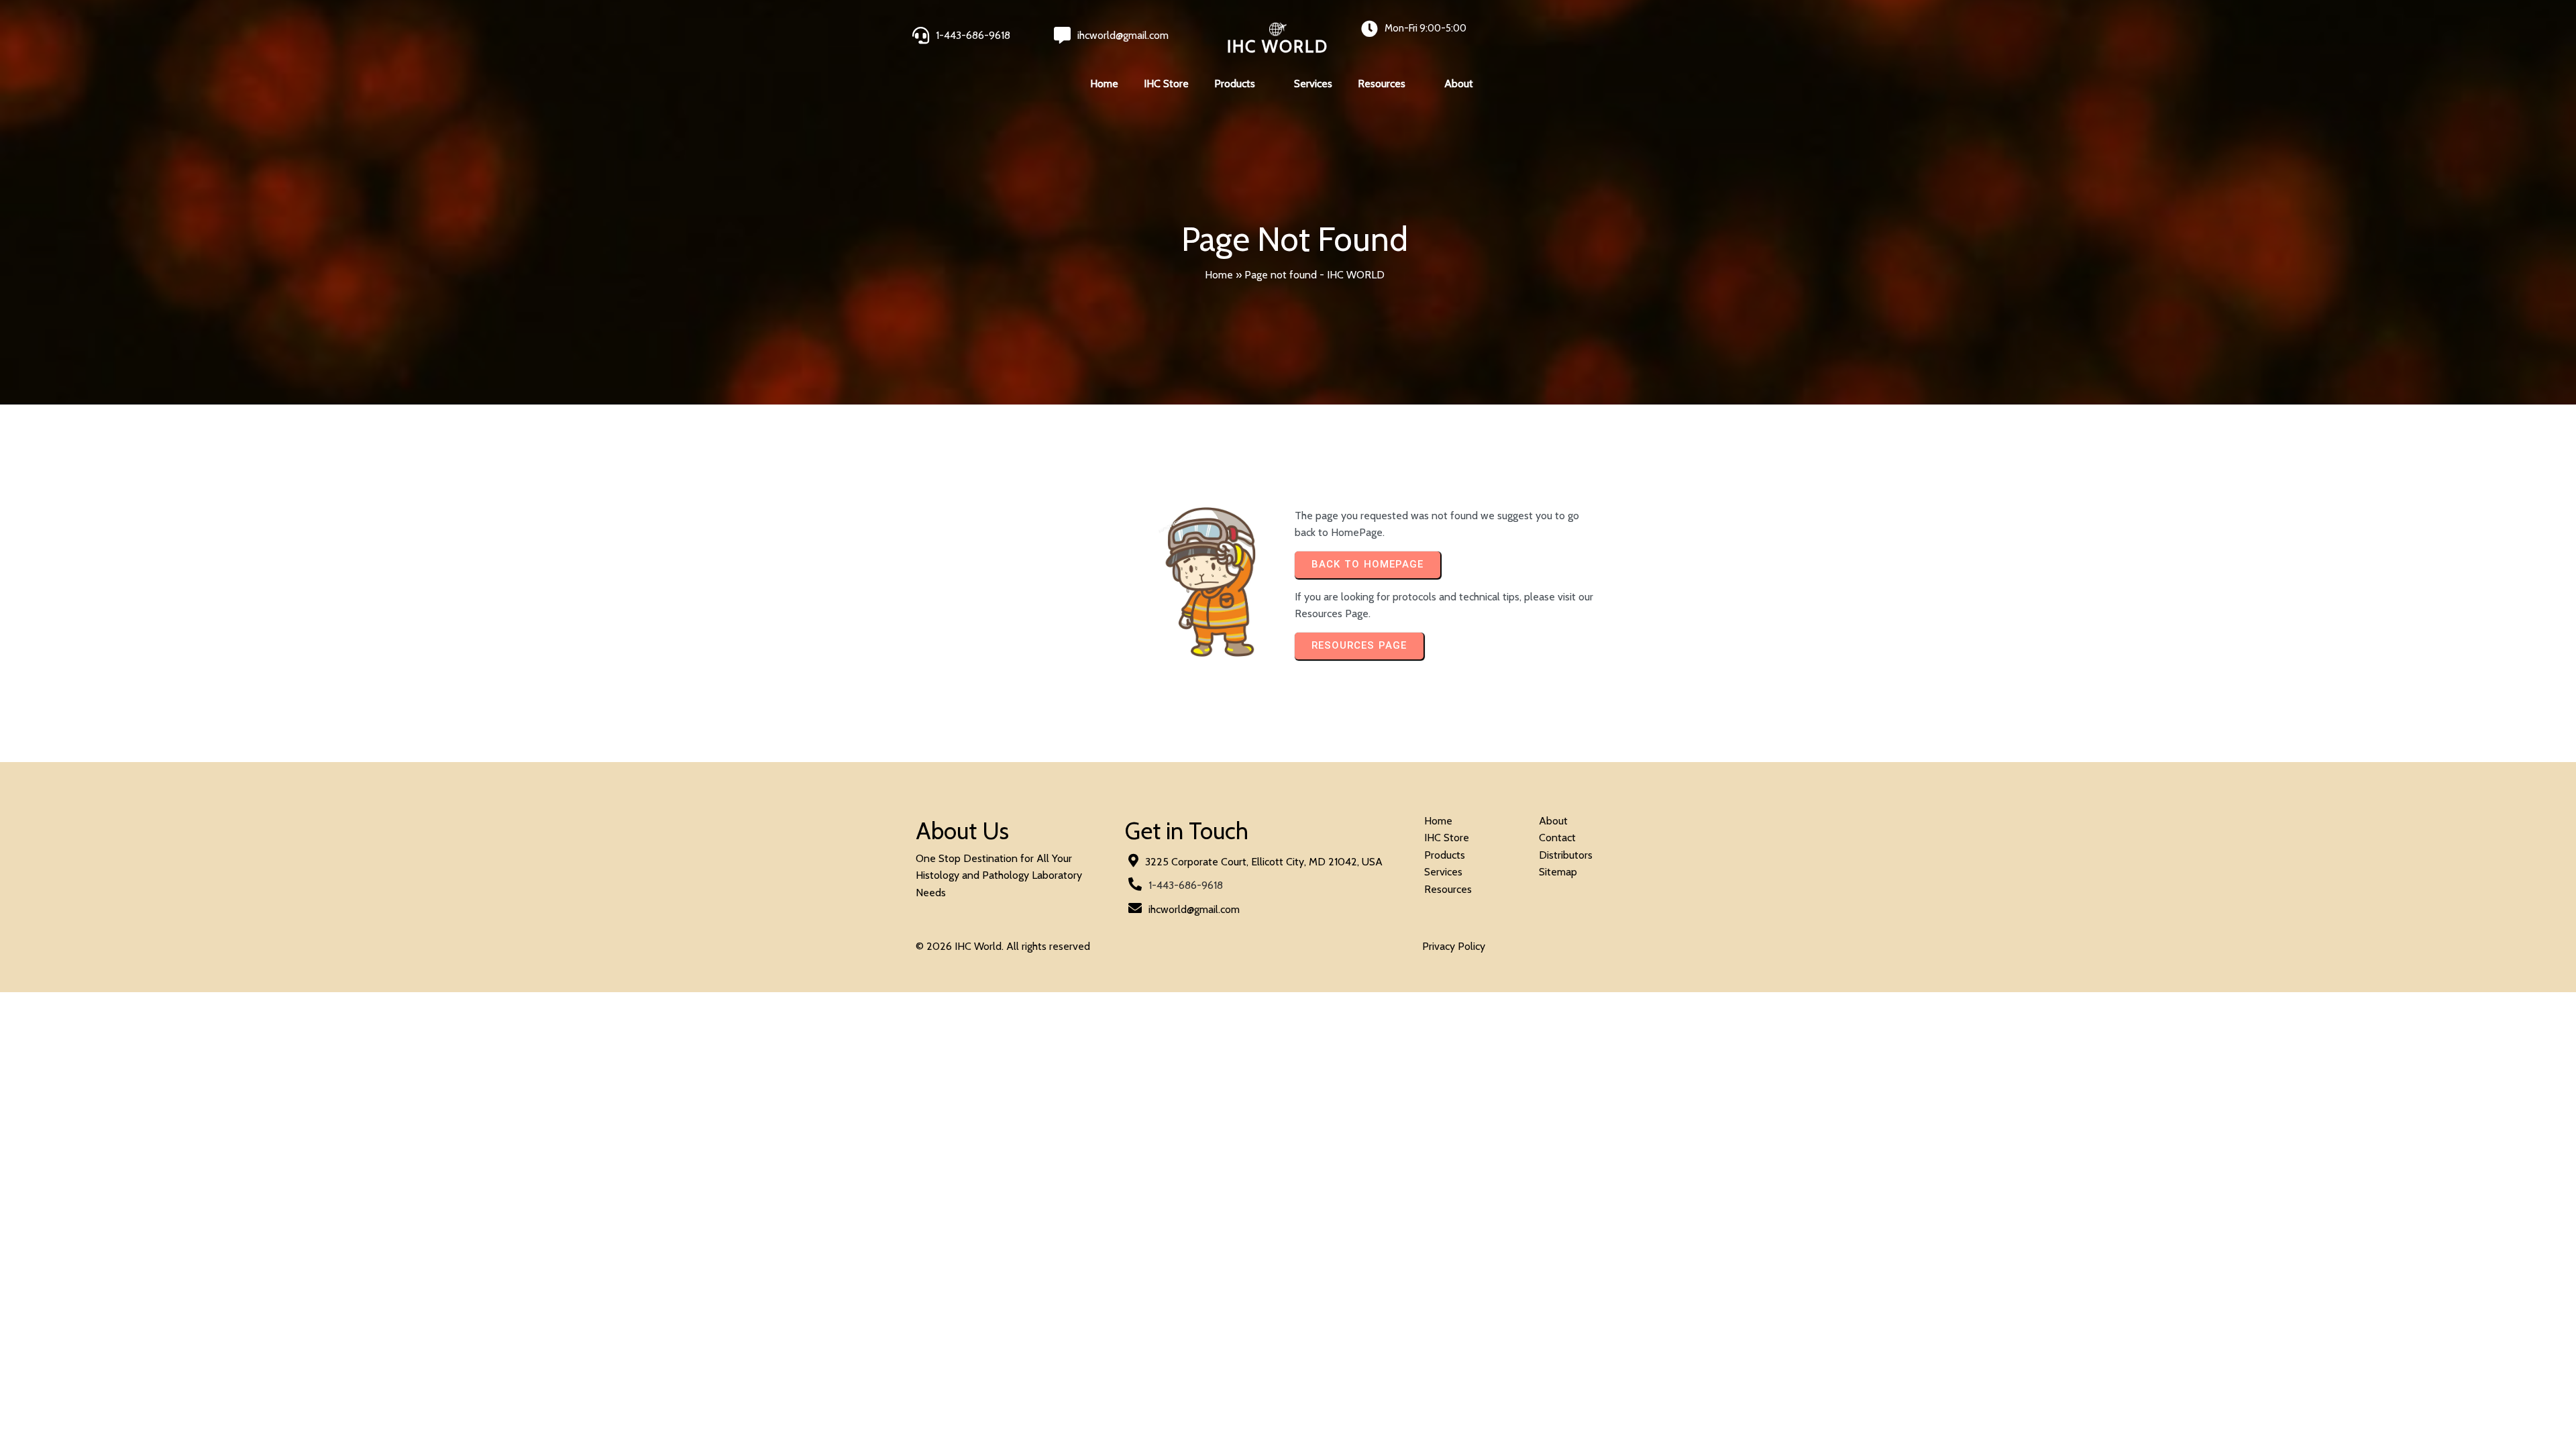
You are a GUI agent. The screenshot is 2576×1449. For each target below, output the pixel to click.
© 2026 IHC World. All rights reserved (1003, 946)
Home (1219, 275)
